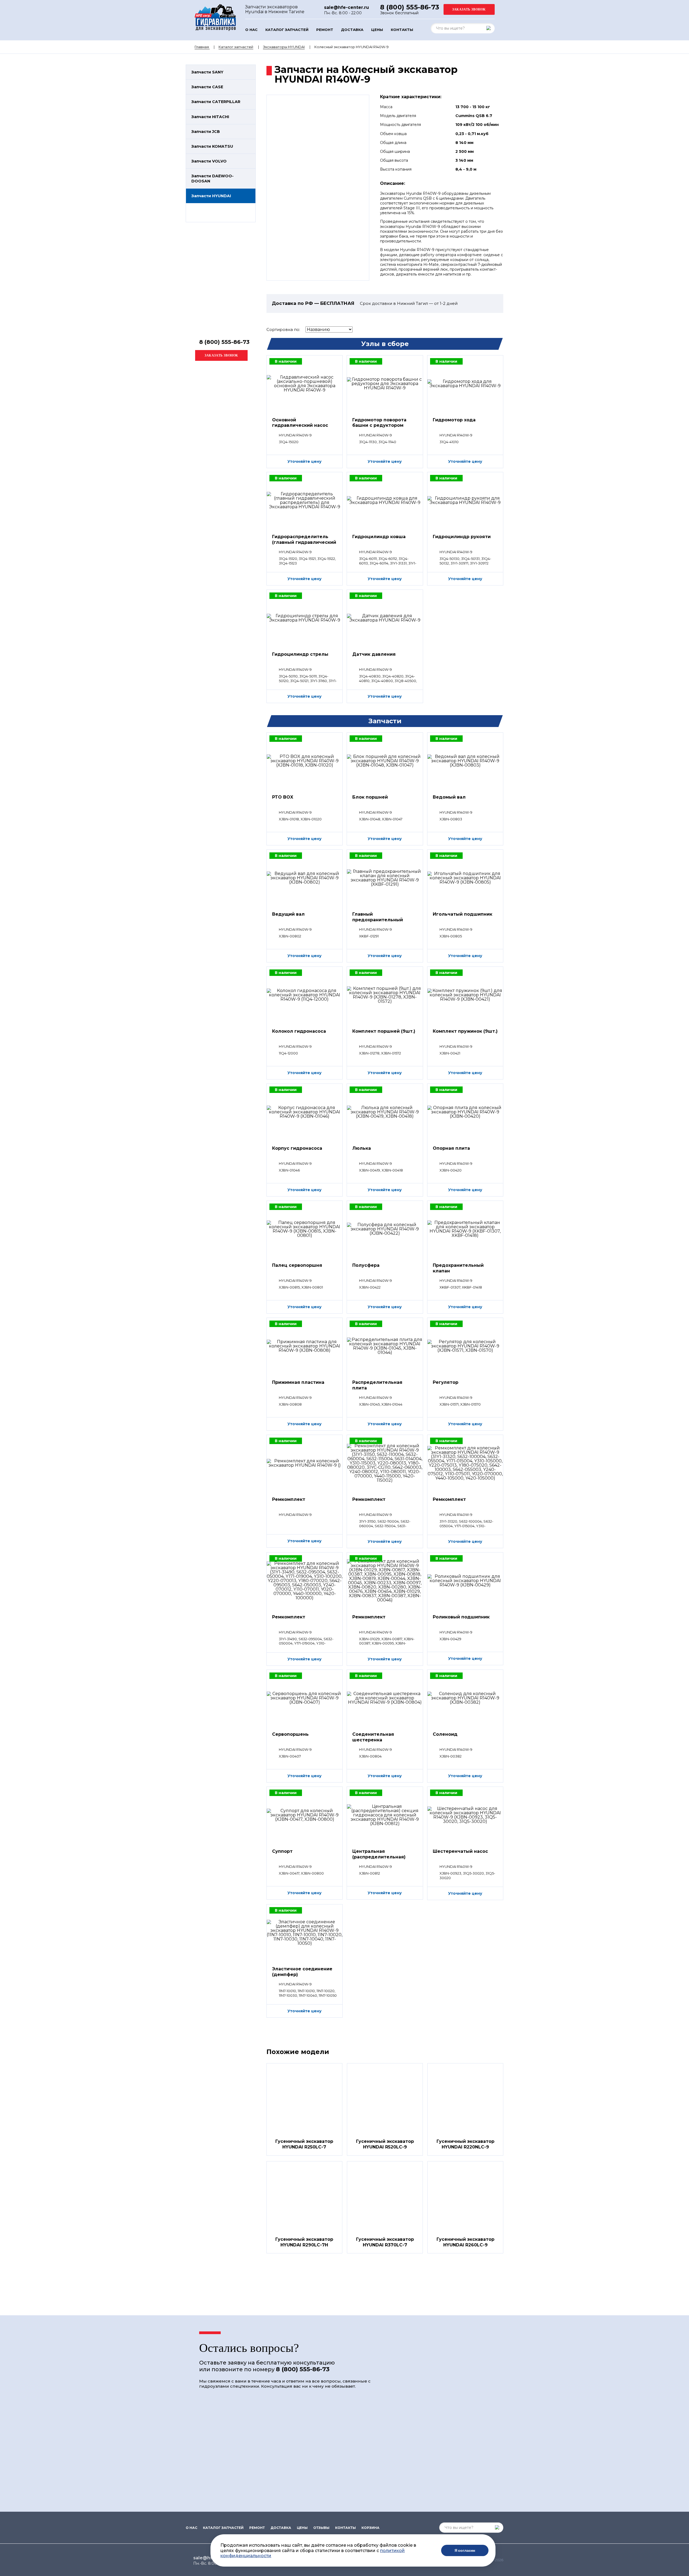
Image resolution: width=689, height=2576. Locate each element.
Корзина (370, 2528)
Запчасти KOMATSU (212, 146)
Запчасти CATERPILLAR (216, 102)
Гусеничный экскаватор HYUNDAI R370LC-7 (385, 2242)
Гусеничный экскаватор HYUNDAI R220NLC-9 (465, 2144)
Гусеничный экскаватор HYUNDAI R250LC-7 (304, 2144)
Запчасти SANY (207, 72)
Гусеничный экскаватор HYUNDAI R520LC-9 (385, 2144)
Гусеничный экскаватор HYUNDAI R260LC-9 (465, 2242)
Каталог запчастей (287, 30)
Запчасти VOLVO (209, 161)
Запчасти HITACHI (210, 117)
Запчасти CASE (207, 87)
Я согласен (465, 2550)
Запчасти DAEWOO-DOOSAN (212, 178)
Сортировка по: (283, 329)
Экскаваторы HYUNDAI (284, 47)
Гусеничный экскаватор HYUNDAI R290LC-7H (304, 2242)
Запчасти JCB (206, 132)
